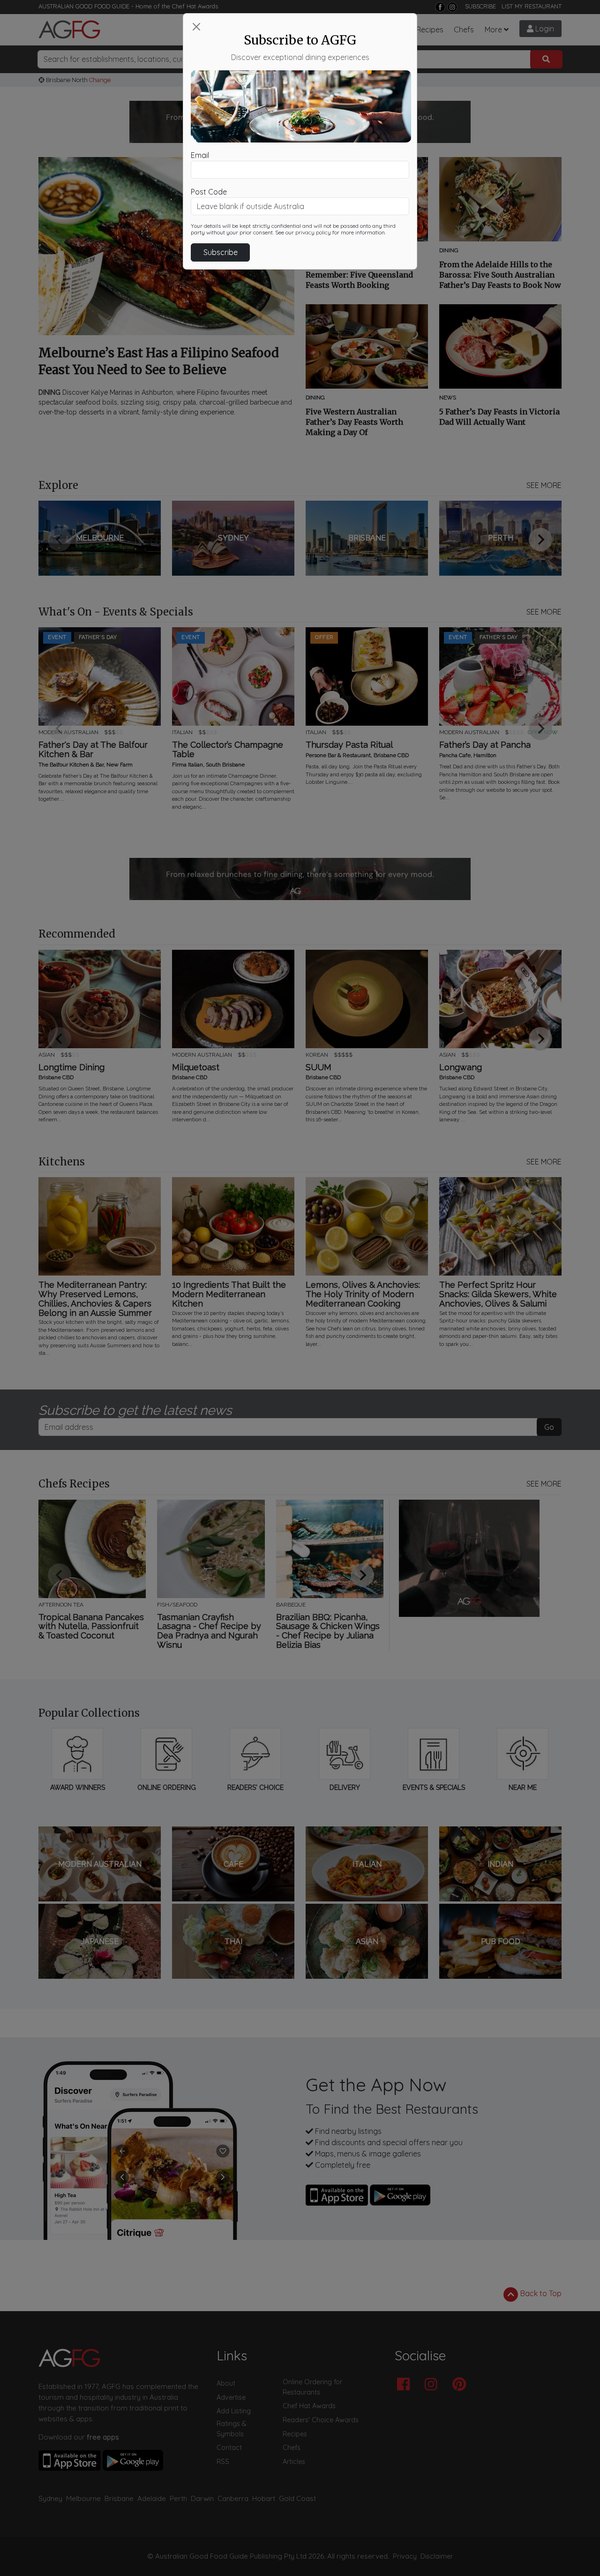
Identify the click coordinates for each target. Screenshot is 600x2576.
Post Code (209, 192)
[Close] (196, 27)
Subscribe (221, 252)
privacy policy (313, 233)
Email (200, 155)
